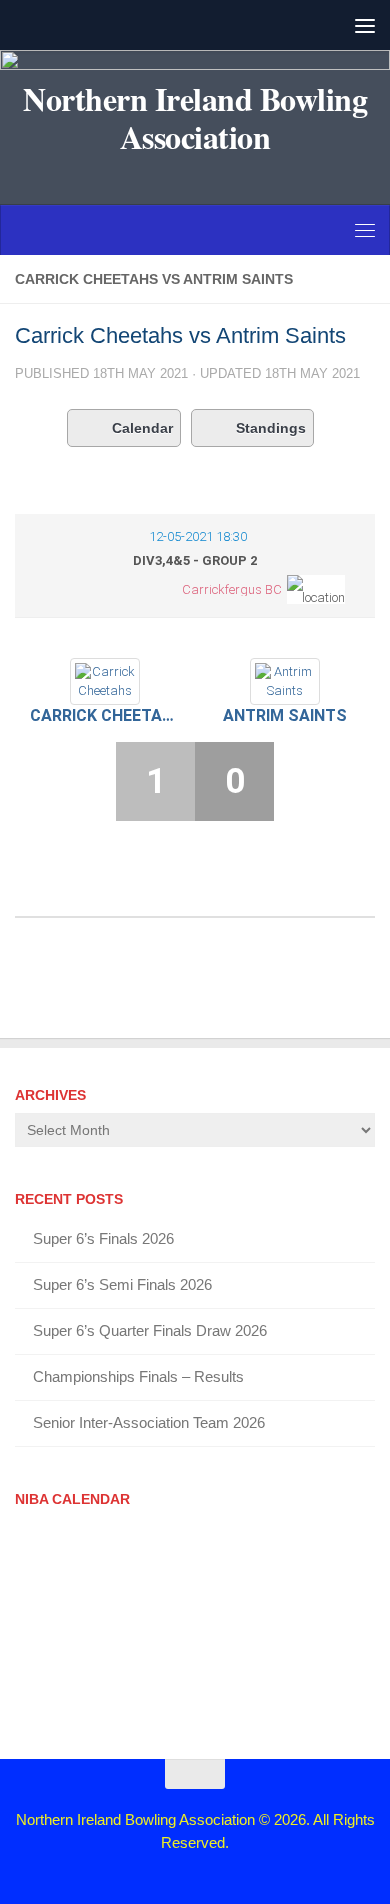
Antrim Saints (285, 715)
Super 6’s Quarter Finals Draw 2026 (150, 1330)
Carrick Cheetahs (105, 715)
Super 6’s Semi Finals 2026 (122, 1284)
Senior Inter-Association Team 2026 (149, 1422)
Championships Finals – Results (138, 1376)
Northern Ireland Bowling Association (195, 118)
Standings (271, 428)
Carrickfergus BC (232, 589)
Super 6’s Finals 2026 (103, 1238)
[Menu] (365, 25)
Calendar (142, 428)
